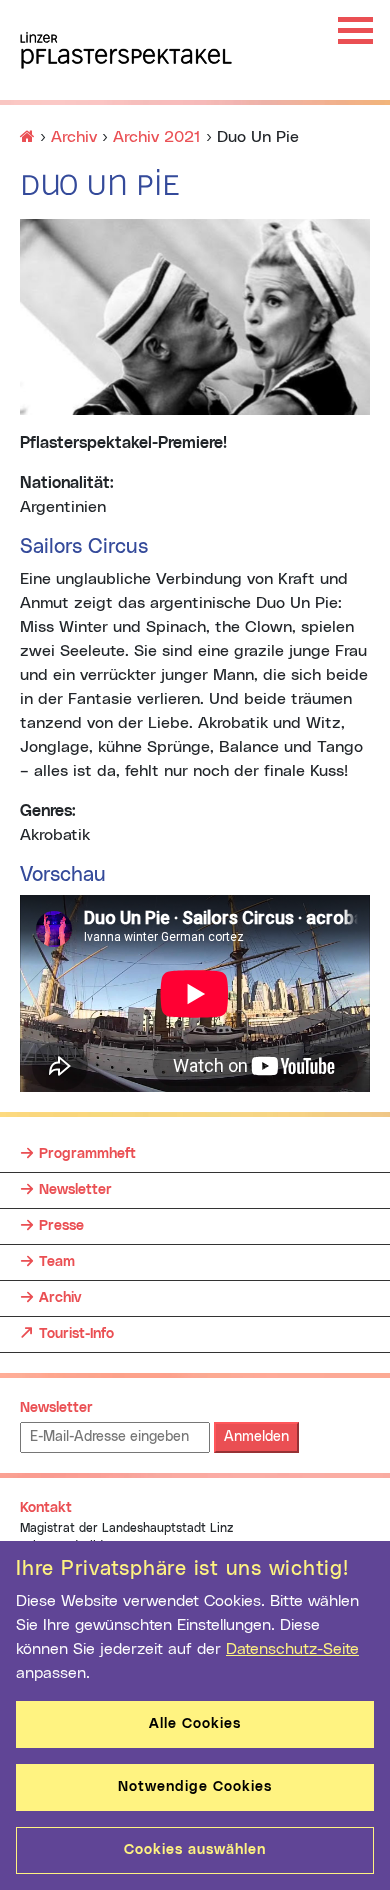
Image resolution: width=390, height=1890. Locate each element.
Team (57, 1262)
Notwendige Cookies (195, 1787)
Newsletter (75, 1190)
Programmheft (87, 1154)
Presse (61, 1226)
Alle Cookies (195, 1724)
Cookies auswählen (195, 1850)
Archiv (60, 1298)
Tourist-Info (76, 1333)
